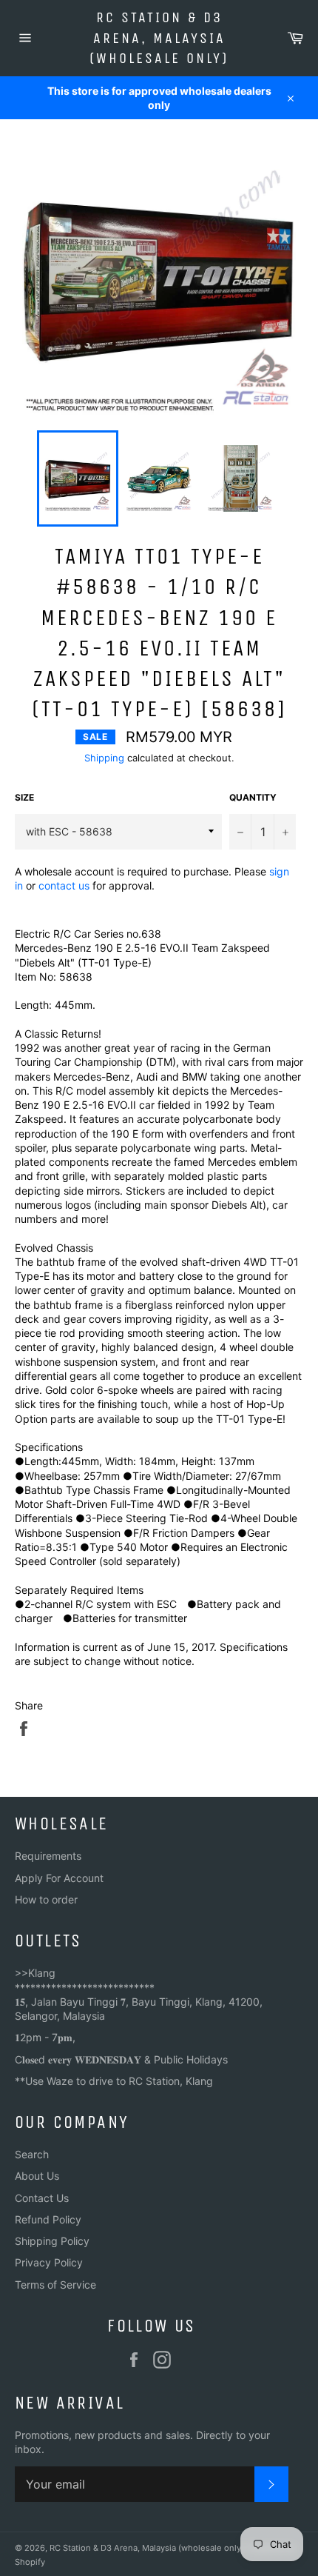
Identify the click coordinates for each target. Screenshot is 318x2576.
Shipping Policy (52, 2241)
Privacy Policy (49, 2262)
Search (32, 2154)
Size (24, 797)
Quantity (253, 797)
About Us (37, 2176)
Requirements (48, 1856)
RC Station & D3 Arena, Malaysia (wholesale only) (159, 38)
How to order (46, 1899)
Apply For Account (59, 1878)
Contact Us (42, 2198)
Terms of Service (55, 2285)
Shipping (104, 758)
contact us (64, 885)
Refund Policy (48, 2219)
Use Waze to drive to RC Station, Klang (119, 2081)
